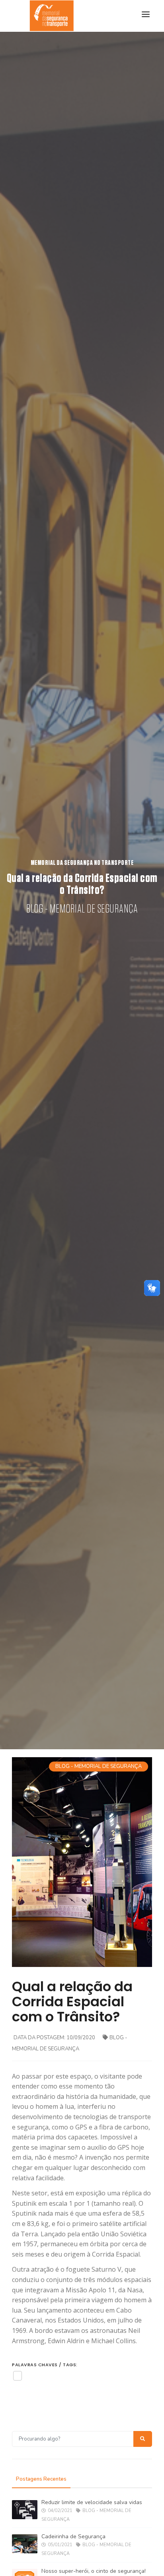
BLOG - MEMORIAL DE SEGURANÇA (99, 1766)
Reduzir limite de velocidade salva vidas (92, 2502)
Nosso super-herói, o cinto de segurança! (94, 2571)
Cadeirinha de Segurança (73, 2536)
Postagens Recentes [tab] (41, 2479)
